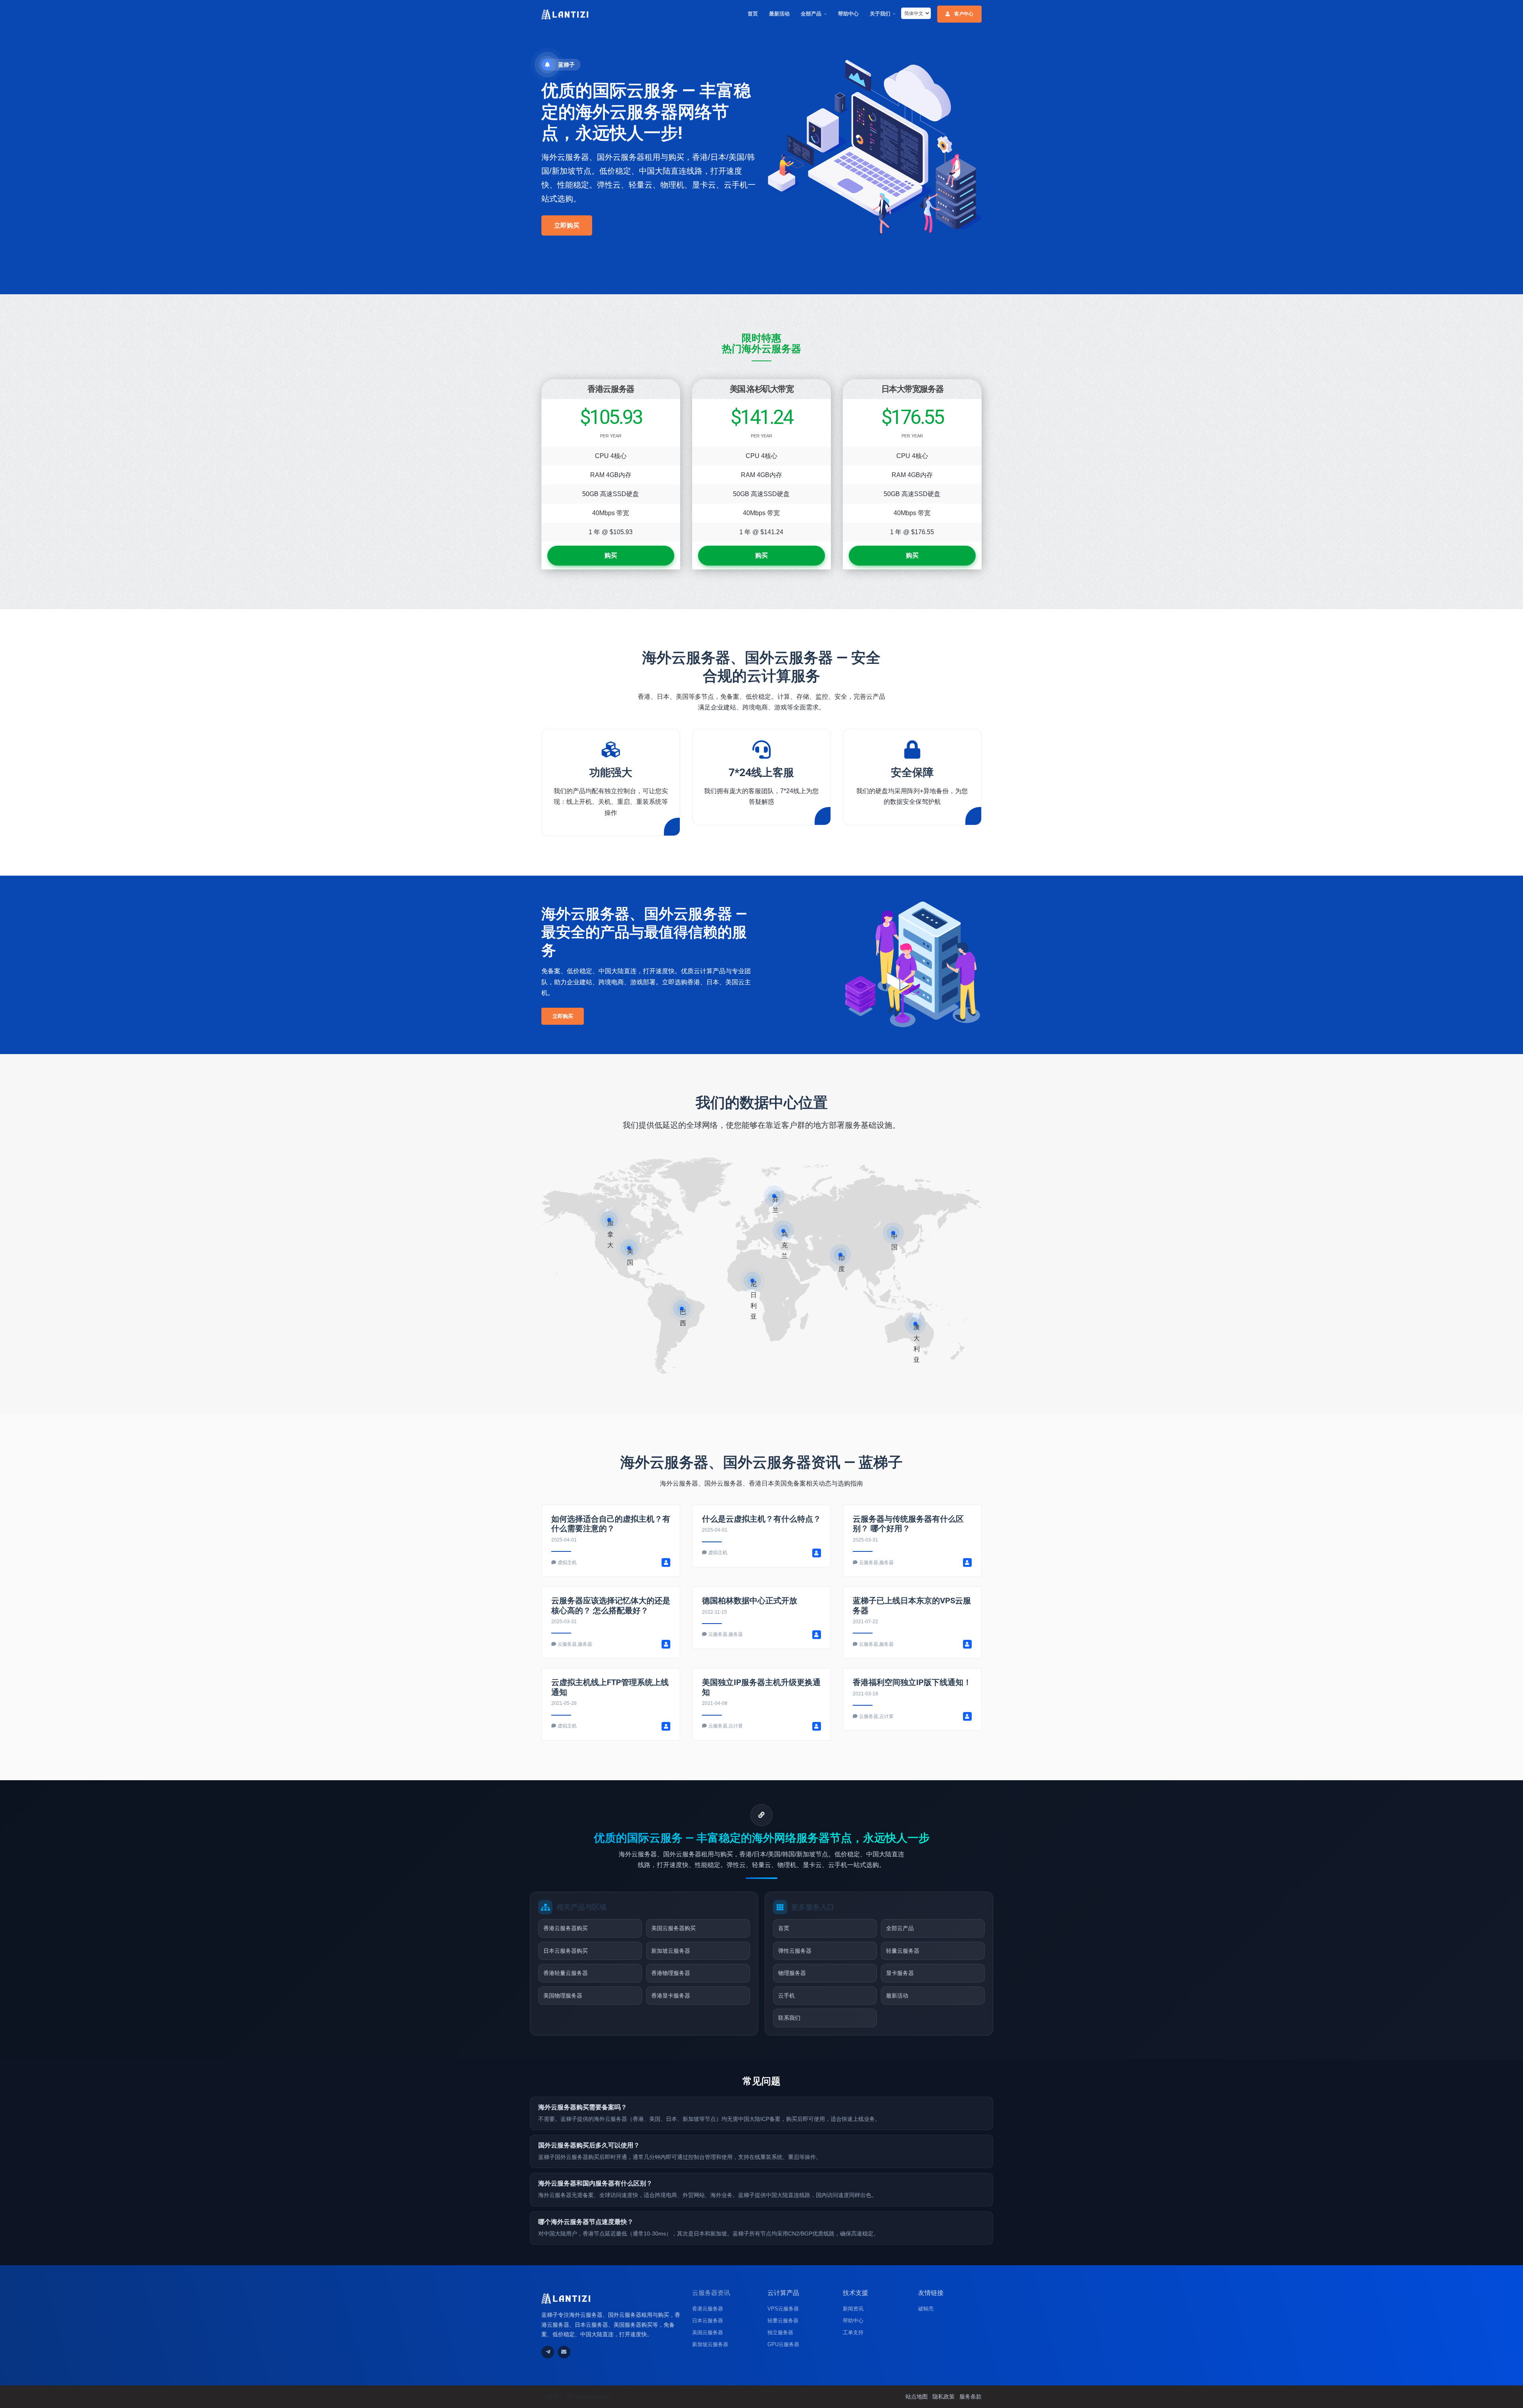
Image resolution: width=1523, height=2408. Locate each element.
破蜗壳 (926, 2309)
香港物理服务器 (671, 1973)
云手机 (786, 1996)
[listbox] (916, 13)
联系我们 (789, 2018)
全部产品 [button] (811, 14)
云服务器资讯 (711, 2293)
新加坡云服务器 (671, 1951)
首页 (753, 14)
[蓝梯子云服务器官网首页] (565, 14)
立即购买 (567, 225)
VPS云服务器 (783, 2309)
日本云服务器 (708, 2321)
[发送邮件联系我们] (564, 2352)
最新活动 (779, 14)
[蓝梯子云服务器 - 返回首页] (566, 2298)
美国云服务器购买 (673, 1928)
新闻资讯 (853, 2309)
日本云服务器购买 (566, 1951)
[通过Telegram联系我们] (548, 2352)
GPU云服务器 (783, 2344)
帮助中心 (848, 14)
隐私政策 (944, 2396)
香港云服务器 (708, 2309)
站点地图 (917, 2396)
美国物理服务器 (563, 1996)
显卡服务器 (900, 1973)
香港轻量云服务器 (566, 1973)
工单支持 (853, 2332)
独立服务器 (780, 2332)
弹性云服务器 (795, 1951)
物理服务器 (792, 1973)
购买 (611, 555)
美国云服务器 (708, 2332)
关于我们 (880, 14)
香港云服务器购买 (566, 1928)
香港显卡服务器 (671, 1996)
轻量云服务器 (903, 1951)
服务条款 (971, 2396)
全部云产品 (900, 1928)
